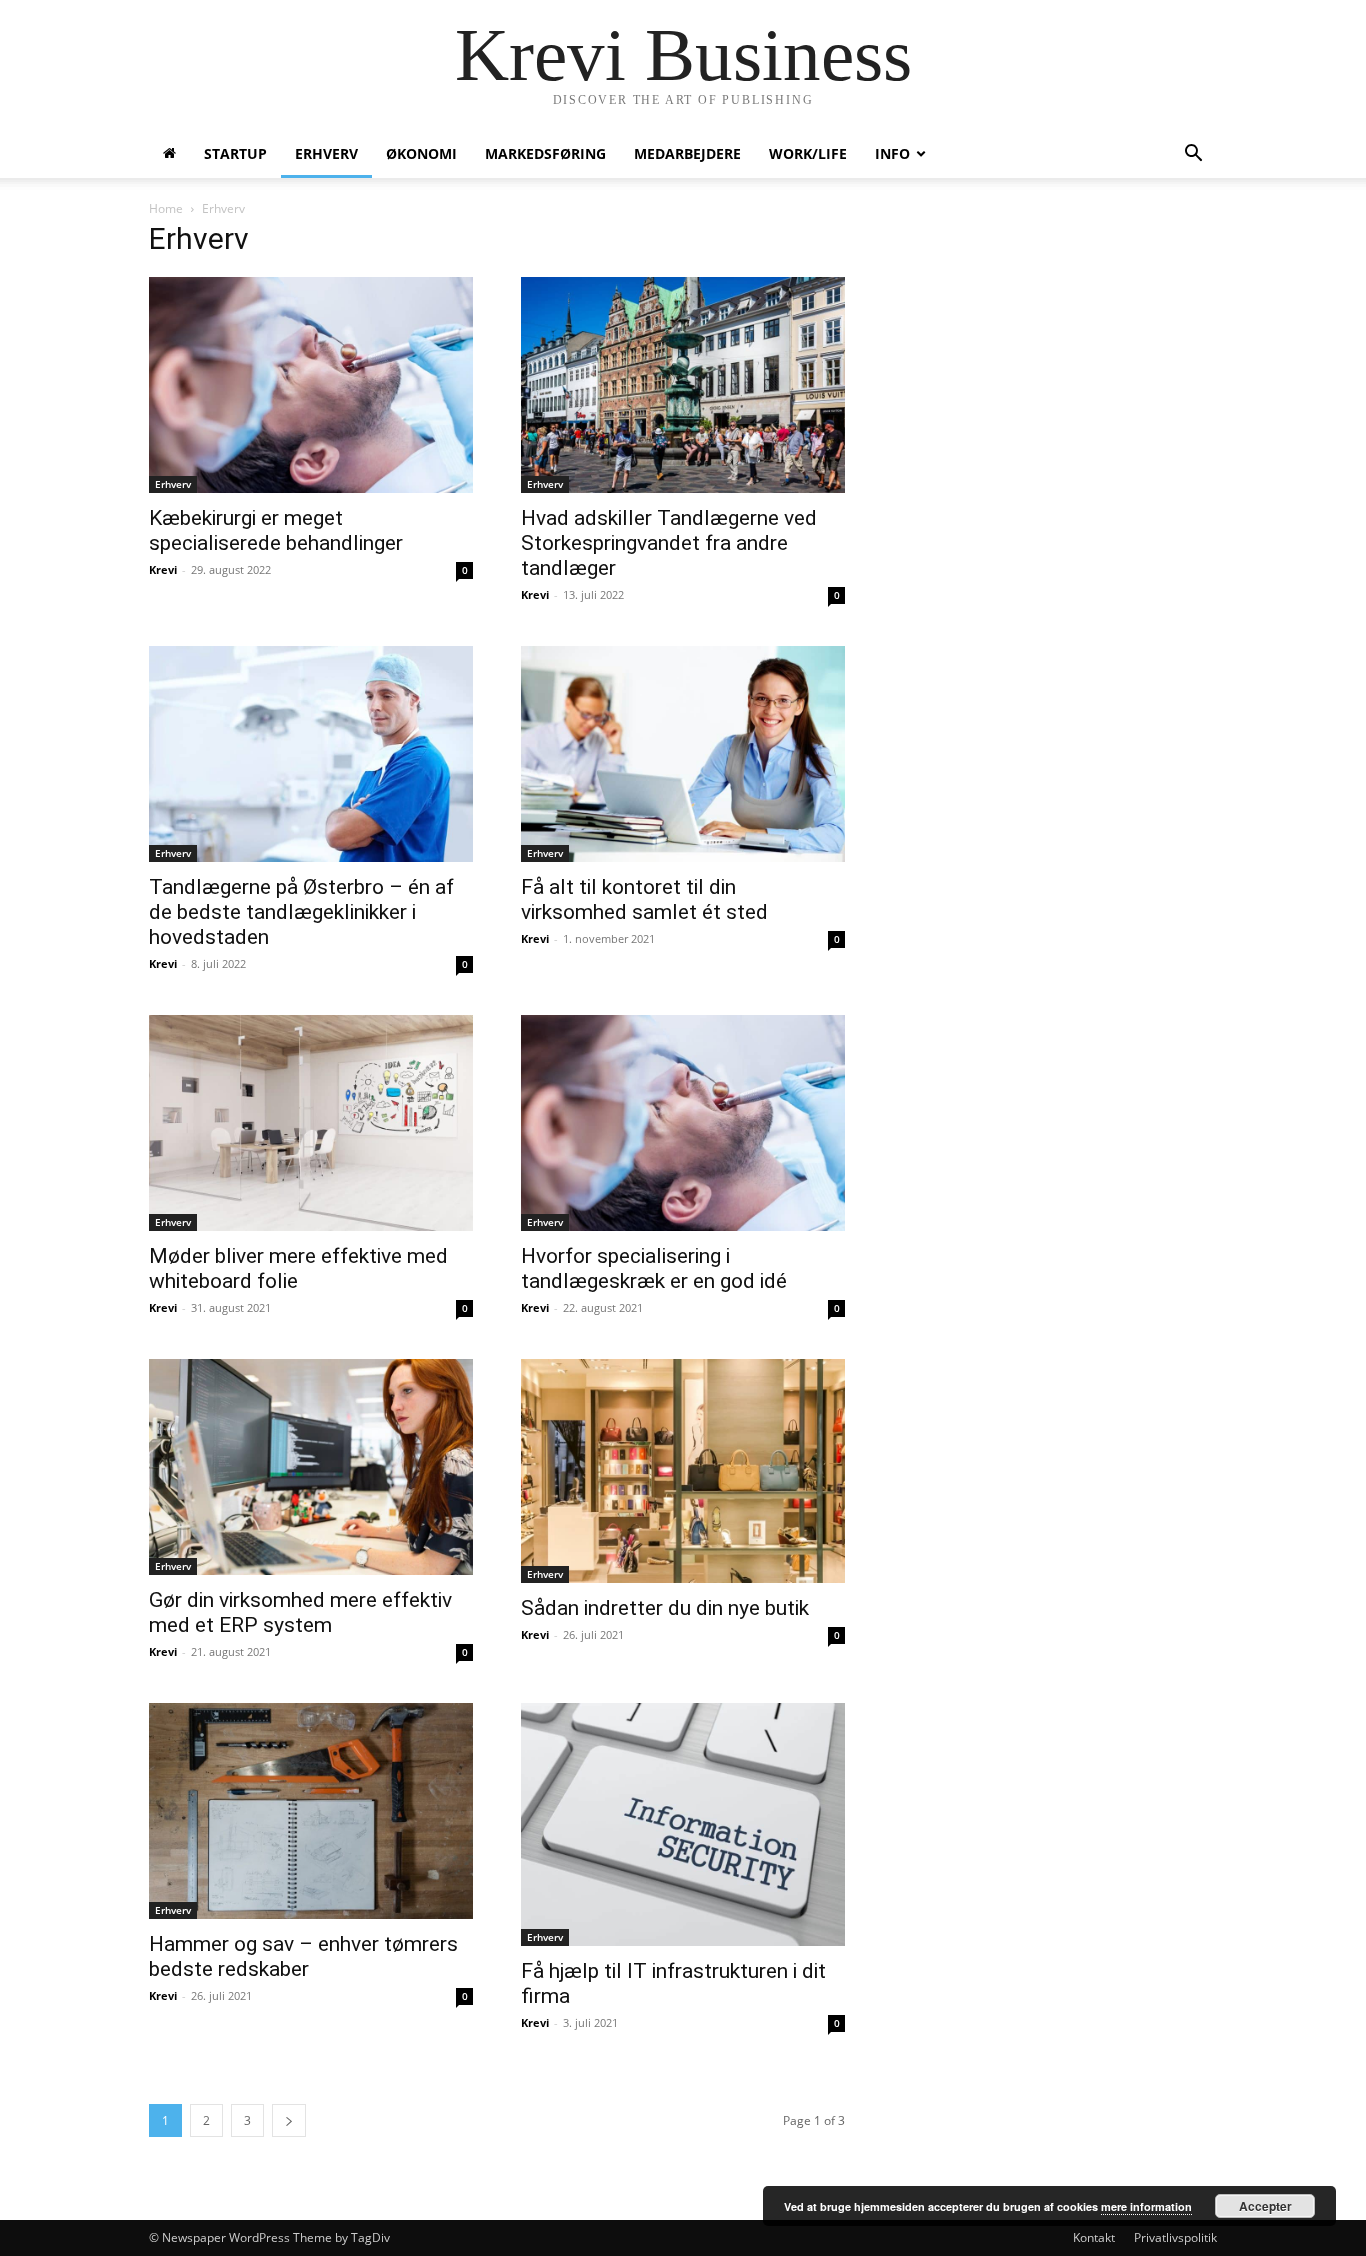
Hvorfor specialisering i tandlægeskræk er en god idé (654, 1268)
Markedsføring (545, 153)
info (892, 153)
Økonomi (421, 153)
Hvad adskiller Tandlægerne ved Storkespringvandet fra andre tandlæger (669, 543)
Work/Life (808, 153)
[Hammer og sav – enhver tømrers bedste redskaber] (311, 1811)
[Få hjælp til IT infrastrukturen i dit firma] (683, 1824)
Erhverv (326, 153)
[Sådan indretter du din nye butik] (683, 1471)
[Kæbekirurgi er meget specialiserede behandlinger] (311, 385)
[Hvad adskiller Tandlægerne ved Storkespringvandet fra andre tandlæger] (683, 385)
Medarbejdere (687, 153)
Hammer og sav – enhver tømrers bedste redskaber (303, 1956)
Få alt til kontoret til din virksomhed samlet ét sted (644, 899)
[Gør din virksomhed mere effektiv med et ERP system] (311, 1467)
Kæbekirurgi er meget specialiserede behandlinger (276, 530)
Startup (235, 153)
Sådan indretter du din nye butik (665, 1608)
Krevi (163, 569)
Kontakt (1094, 2237)
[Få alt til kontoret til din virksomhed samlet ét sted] (683, 754)
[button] (1193, 155)
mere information (1146, 2206)
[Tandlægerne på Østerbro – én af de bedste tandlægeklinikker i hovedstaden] (311, 754)
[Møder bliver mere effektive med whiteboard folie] (311, 1123)
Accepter (1265, 2206)
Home (166, 208)
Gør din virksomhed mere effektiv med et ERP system (300, 1612)
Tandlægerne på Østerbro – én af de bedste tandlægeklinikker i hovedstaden (301, 912)
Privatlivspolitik (1175, 2237)
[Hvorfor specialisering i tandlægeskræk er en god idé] (683, 1123)
